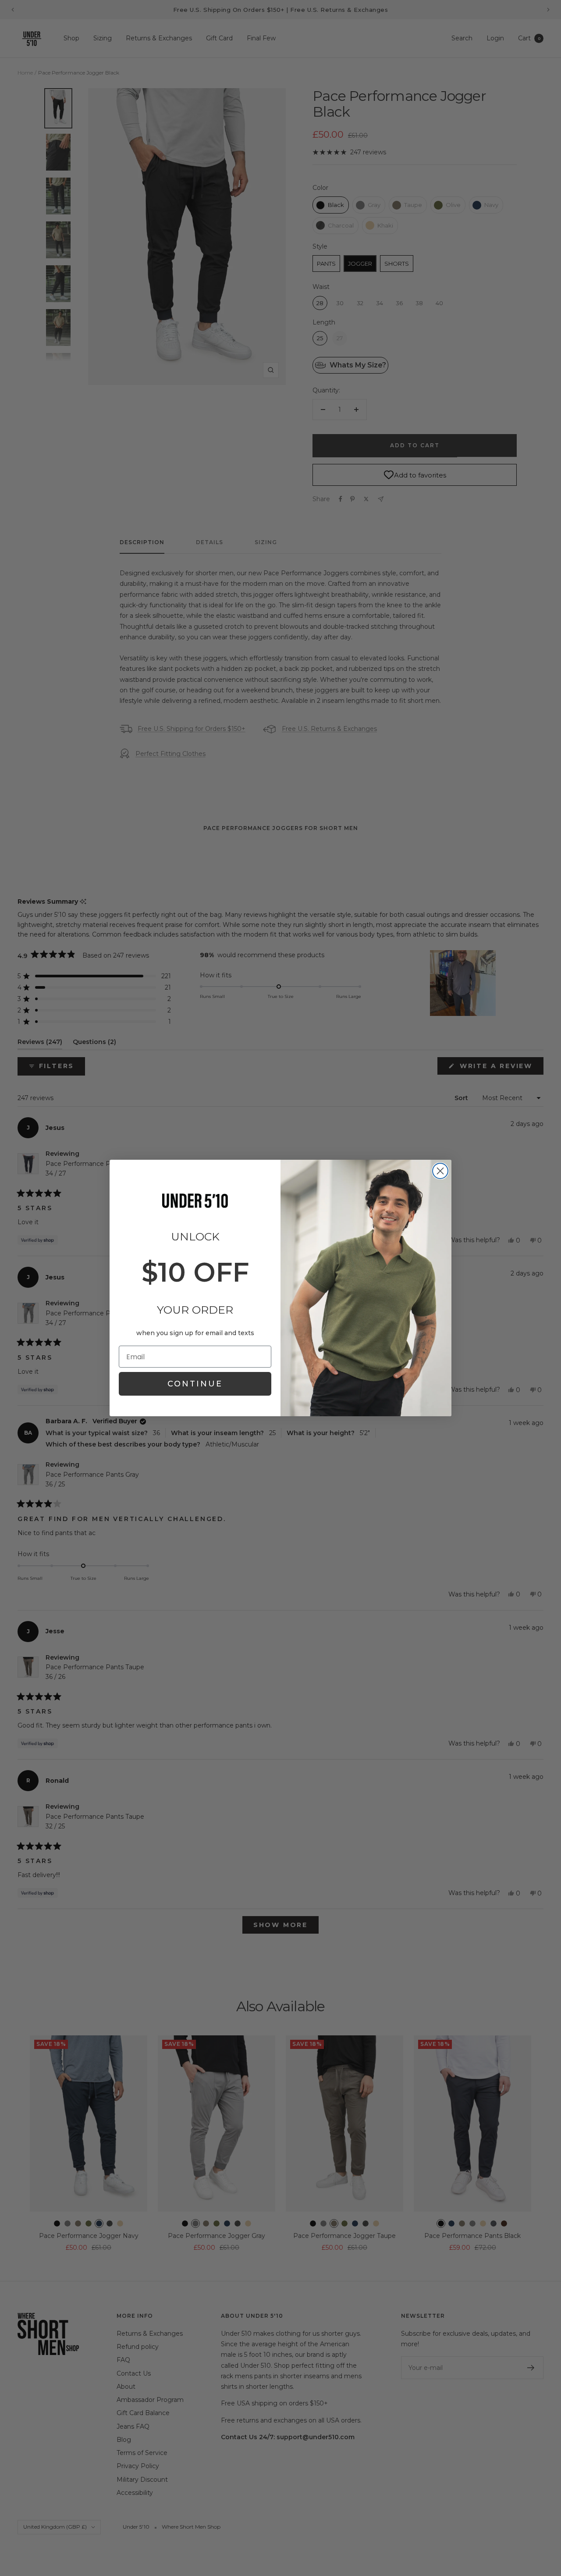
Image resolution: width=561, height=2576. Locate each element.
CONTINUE (195, 1384)
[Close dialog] (440, 1171)
